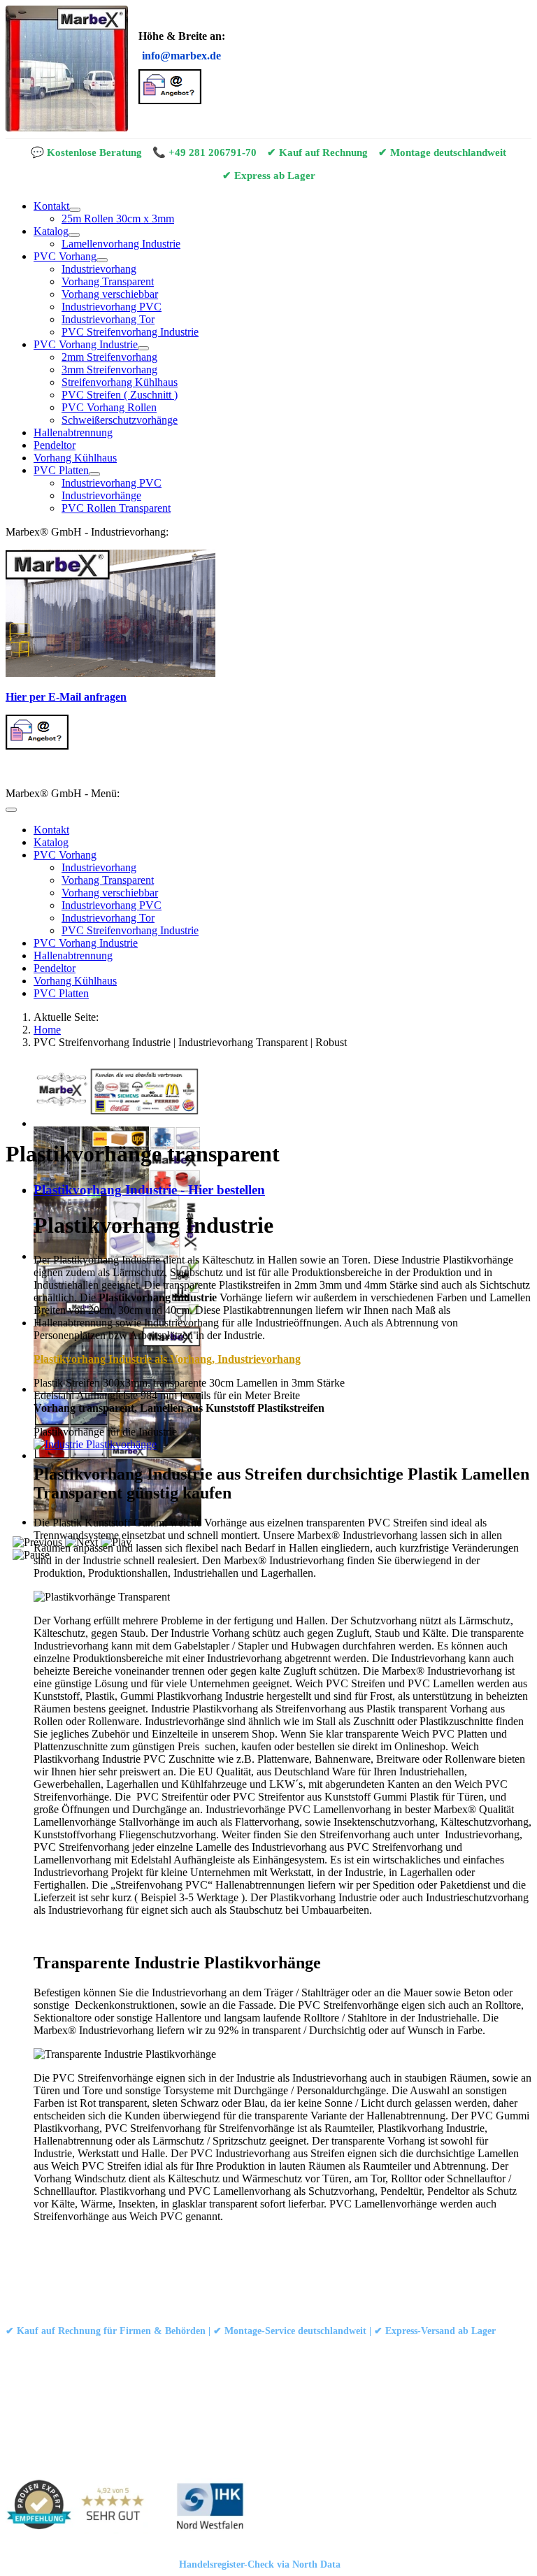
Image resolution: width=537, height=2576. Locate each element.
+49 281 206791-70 (213, 152)
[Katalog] (74, 235)
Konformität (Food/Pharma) (387, 2349)
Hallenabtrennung (73, 432)
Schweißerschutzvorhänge (120, 420)
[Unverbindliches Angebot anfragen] (170, 100)
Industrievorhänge (101, 495)
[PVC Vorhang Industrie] (143, 348)
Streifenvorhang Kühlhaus (120, 382)
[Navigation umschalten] (11, 810)
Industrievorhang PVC (112, 307)
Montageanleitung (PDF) (176, 2349)
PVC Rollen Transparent (116, 508)
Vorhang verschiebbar (110, 294)
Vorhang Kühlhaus (75, 458)
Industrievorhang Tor (108, 319)
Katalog (51, 231)
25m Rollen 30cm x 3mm (118, 219)
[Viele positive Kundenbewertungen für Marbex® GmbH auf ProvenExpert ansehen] (81, 2507)
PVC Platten (61, 470)
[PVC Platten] (94, 474)
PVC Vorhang (65, 256)
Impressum (73, 2288)
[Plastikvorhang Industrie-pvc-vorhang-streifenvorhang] (95, 1444)
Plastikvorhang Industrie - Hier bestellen (149, 1190)
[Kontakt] (75, 210)
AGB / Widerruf (244, 2288)
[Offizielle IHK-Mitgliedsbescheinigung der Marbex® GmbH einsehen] (210, 2507)
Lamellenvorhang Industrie (121, 244)
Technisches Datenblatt (278, 2349)
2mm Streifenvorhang (109, 357)
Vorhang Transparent (108, 281)
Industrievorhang (99, 269)
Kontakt (51, 206)
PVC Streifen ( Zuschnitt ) (120, 395)
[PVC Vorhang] (102, 260)
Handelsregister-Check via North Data (260, 2564)
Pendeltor (55, 445)
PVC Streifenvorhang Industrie (130, 332)
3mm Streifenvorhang (109, 370)
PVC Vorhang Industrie (86, 344)
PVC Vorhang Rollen (109, 407)
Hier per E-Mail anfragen (66, 697)
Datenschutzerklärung (153, 2288)
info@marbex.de (181, 56)
